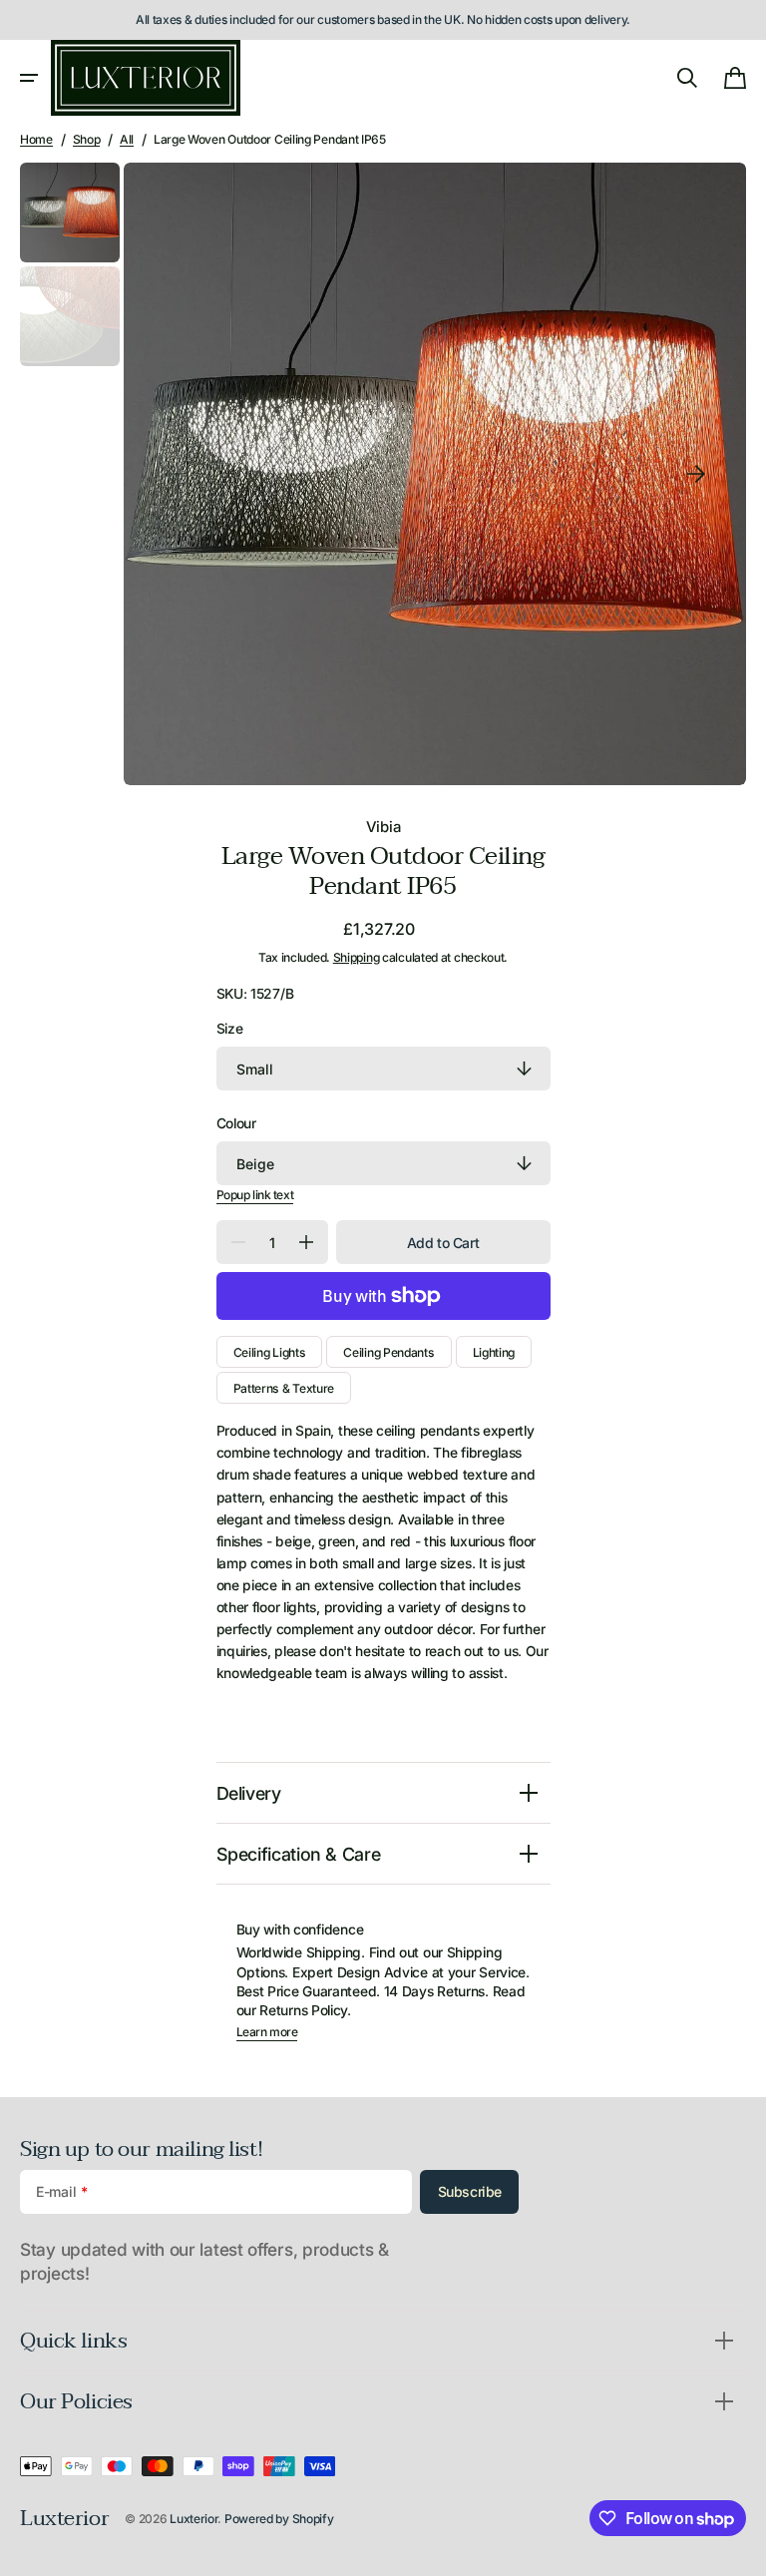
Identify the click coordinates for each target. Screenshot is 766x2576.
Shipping (357, 957)
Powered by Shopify (279, 2519)
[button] (29, 78)
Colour (236, 1123)
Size (230, 1029)
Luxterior (193, 2519)
